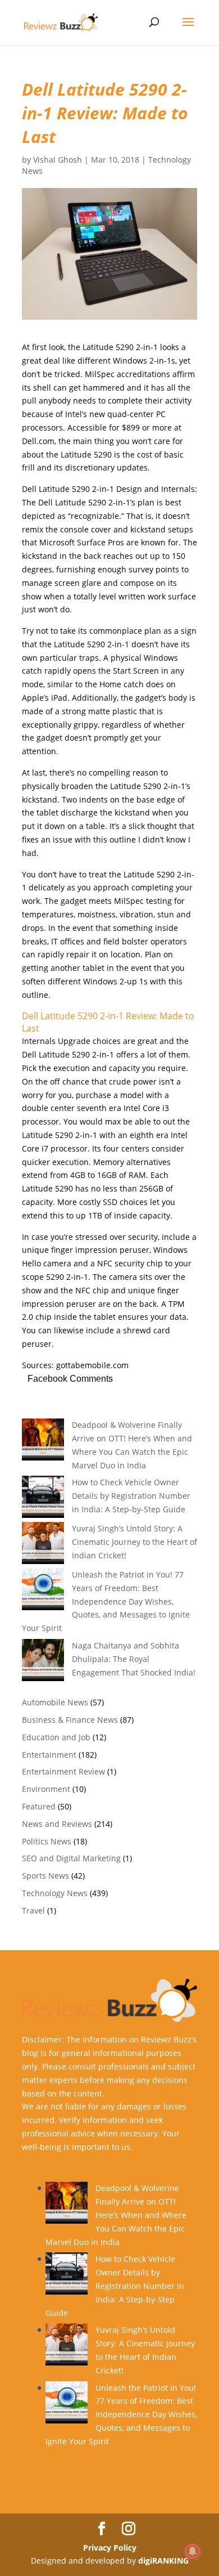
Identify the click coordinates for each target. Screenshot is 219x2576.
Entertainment (49, 1755)
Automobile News (55, 1702)
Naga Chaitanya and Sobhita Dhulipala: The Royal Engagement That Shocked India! (134, 1659)
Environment (46, 1789)
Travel (33, 1910)
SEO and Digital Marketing (71, 1858)
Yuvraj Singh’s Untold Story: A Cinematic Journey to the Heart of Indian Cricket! (134, 1542)
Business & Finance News (70, 1720)
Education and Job (56, 1737)
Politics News (47, 1841)
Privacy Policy (110, 2548)
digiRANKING (163, 2561)
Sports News (45, 1876)
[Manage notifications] (193, 2551)
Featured (39, 1806)
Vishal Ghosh (58, 160)
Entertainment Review (63, 1771)
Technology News (55, 1893)
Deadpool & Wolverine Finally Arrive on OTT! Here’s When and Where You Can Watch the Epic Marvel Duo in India (116, 2215)
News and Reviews (57, 1824)
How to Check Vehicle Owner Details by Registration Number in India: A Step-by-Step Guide (131, 1496)
